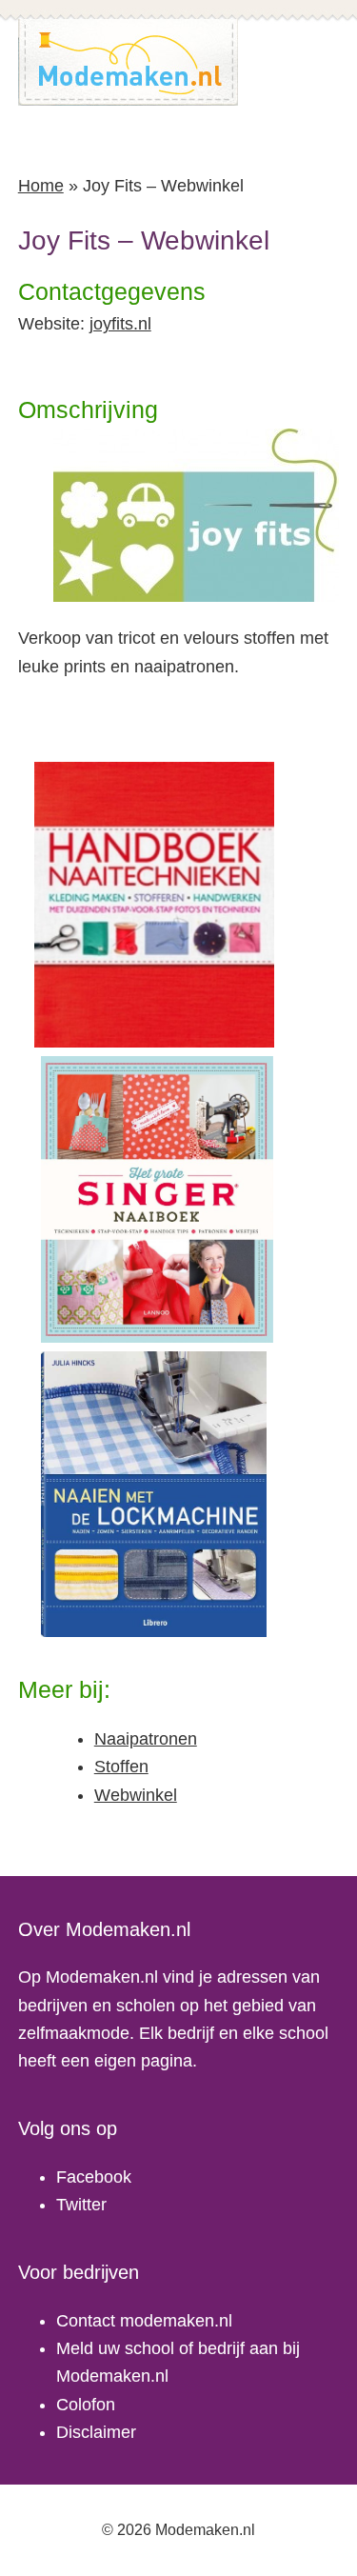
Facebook (94, 2177)
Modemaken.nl (129, 62)
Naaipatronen (146, 1739)
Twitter (81, 2205)
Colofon (86, 2405)
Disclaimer (96, 2432)
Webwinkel (136, 1795)
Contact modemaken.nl (144, 2321)
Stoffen (121, 1767)
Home (41, 186)
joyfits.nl (120, 324)
